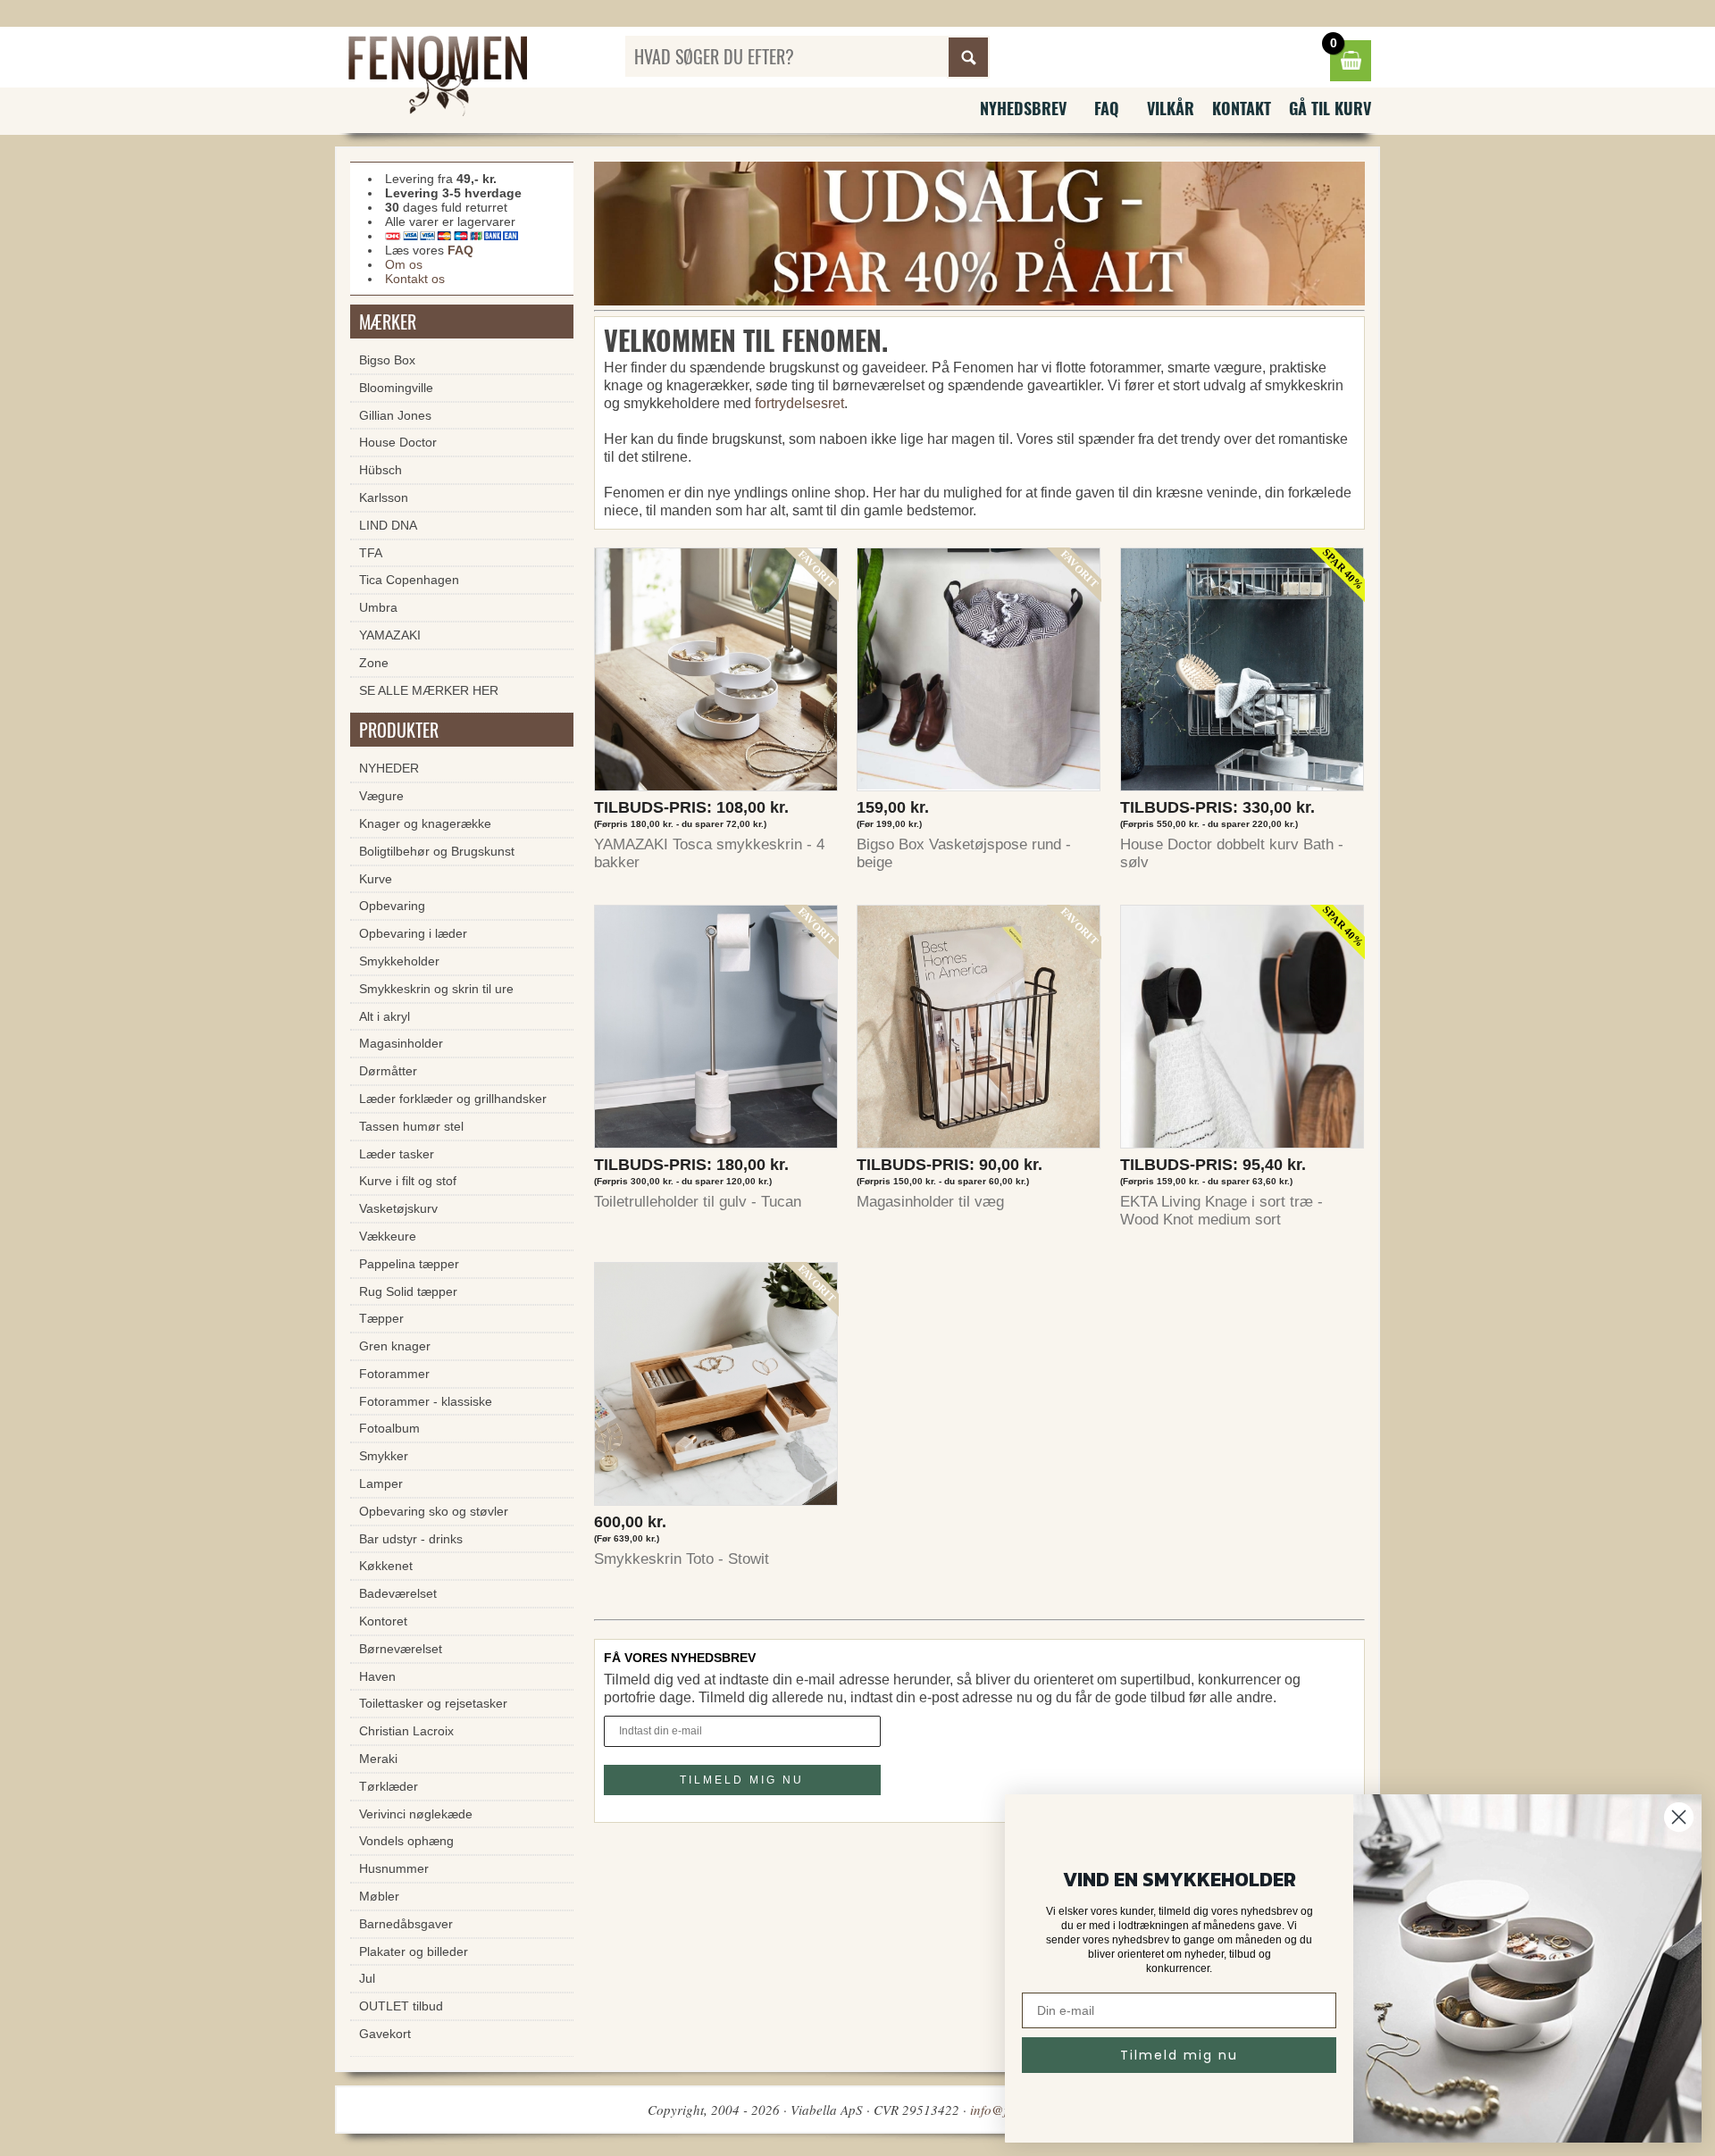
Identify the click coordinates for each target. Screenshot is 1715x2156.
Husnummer (394, 1868)
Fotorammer (394, 1374)
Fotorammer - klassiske (426, 1401)
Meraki (378, 1759)
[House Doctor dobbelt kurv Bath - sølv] (1242, 674)
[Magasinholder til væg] (979, 1031)
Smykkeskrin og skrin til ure (436, 989)
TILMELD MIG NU (742, 1780)
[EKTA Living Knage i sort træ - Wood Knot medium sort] (1242, 1031)
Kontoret (383, 1621)
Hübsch (381, 470)
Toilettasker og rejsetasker (433, 1703)
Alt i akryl (385, 1016)
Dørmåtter (388, 1071)
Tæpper (381, 1318)
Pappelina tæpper (409, 1264)
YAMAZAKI (390, 635)
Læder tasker (397, 1154)
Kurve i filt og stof (408, 1181)
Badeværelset (398, 1593)
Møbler (379, 1896)
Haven (377, 1676)
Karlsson (384, 497)
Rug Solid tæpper (408, 1291)
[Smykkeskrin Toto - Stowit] (716, 1388)
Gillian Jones (395, 415)
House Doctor (398, 442)
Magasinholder (401, 1043)
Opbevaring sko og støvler (434, 1511)
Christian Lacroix (406, 1731)
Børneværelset (401, 1649)
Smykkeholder (399, 961)
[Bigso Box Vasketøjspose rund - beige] (979, 674)
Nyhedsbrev (1023, 108)
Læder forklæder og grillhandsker (453, 1099)
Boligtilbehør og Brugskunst (437, 851)
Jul (367, 1978)
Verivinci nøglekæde (416, 1814)
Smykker (384, 1456)
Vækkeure (388, 1236)
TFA (371, 553)
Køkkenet (386, 1566)
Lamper (381, 1483)
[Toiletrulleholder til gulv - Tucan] (716, 1031)
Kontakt (1242, 108)
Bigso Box (387, 360)
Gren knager (395, 1346)
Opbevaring (392, 906)
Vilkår (1171, 108)
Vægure (381, 796)
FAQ (1107, 108)
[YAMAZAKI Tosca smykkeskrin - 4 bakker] (716, 674)
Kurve (376, 879)
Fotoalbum (389, 1428)
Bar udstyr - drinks (411, 1539)
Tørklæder (389, 1786)
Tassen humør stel (411, 1126)
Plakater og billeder (414, 1951)
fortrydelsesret (799, 403)
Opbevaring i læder (413, 933)
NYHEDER (389, 768)
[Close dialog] (1679, 1817)
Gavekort (385, 2034)
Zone (374, 663)
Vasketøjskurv (398, 1208)
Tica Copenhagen (409, 580)
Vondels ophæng (406, 1841)
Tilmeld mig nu (1179, 2055)
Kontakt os (415, 279)
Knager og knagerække (425, 823)
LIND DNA (388, 525)
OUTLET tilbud (401, 2006)
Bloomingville (396, 388)
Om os (404, 264)
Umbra (378, 607)
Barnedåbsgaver (406, 1924)
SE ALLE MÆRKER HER (429, 690)
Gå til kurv (1330, 108)
